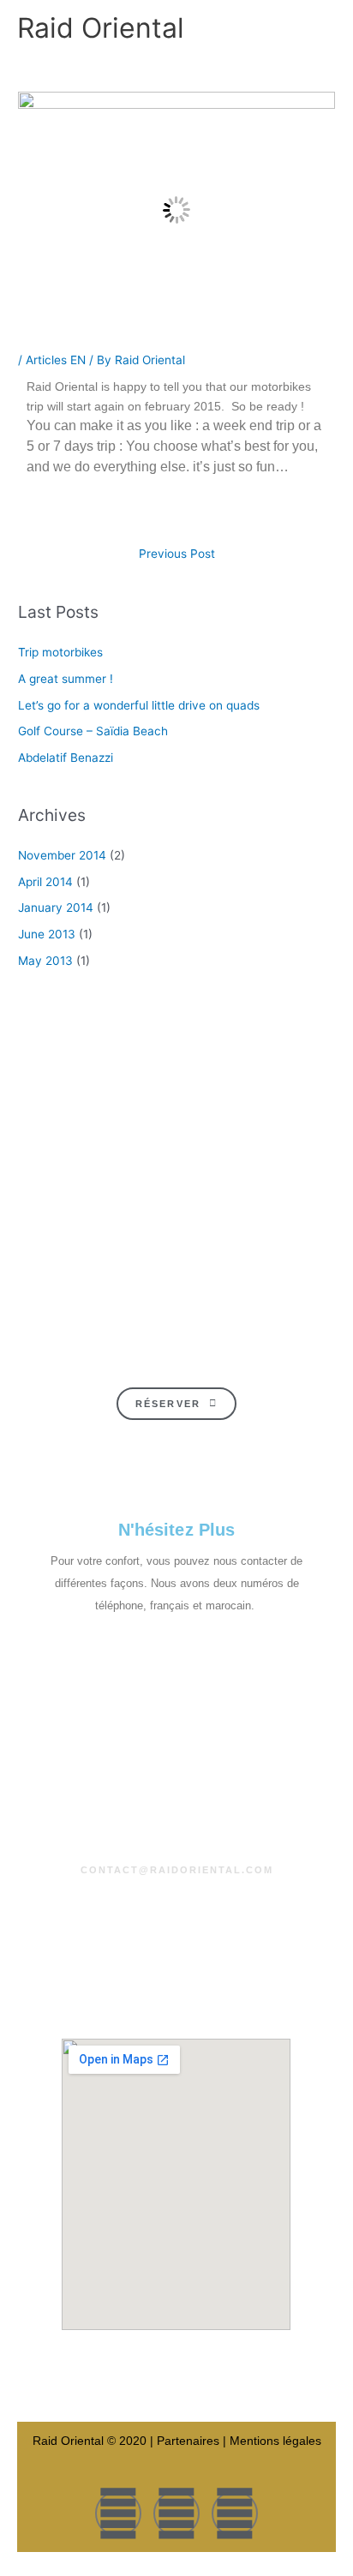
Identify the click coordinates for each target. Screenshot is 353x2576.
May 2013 (45, 961)
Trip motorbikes (60, 652)
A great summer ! (66, 679)
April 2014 (45, 882)
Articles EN (56, 360)
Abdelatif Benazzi (66, 758)
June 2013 (47, 934)
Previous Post (177, 554)
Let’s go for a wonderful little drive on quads (139, 705)
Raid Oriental (101, 28)
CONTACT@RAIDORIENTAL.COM (177, 1870)
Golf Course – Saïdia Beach (93, 731)
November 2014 (62, 855)
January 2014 (56, 908)
